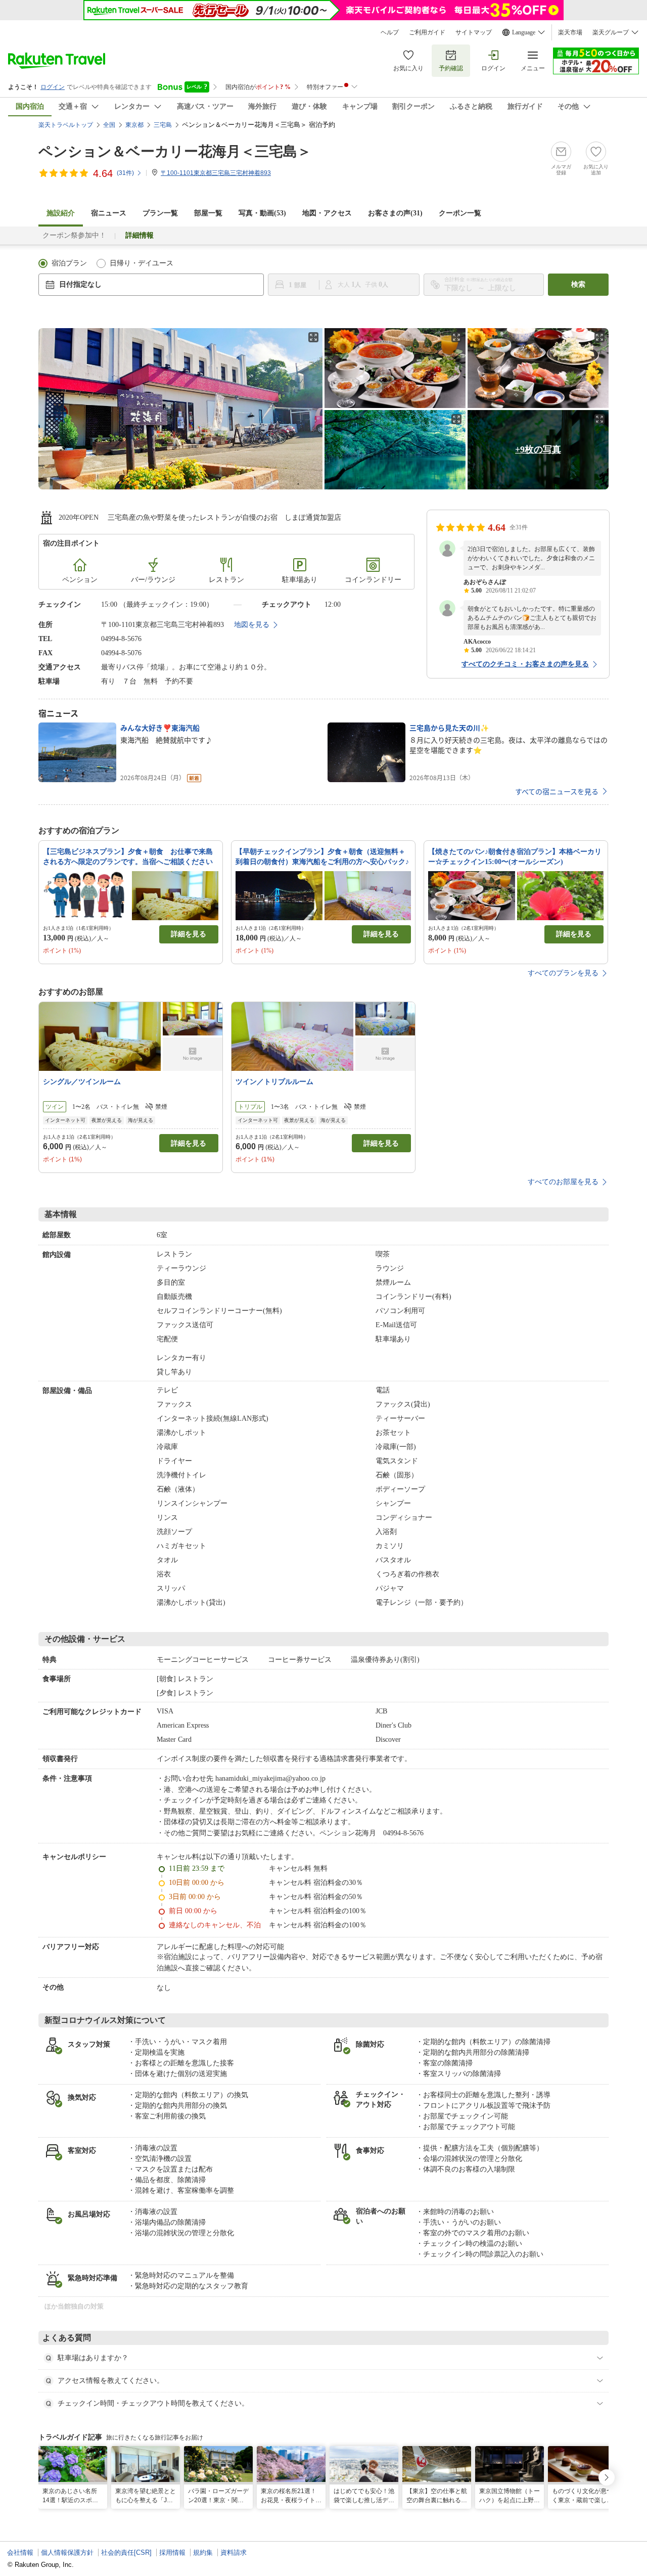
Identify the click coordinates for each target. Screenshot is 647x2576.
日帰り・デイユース (142, 263)
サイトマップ (474, 32)
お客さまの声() (395, 213)
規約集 (203, 2552)
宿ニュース (109, 213)
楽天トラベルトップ (66, 125)
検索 (578, 284)
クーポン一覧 (460, 213)
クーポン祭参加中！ (74, 235)
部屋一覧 (208, 213)
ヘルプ (390, 32)
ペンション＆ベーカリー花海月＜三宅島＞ (175, 151)
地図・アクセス (327, 213)
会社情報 (20, 2552)
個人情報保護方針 (67, 2552)
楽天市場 (570, 32)
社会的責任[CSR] (126, 2552)
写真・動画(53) (262, 213)
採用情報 (172, 2552)
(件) (125, 173)
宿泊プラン (69, 263)
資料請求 (234, 2552)
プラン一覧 (160, 213)
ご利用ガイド (427, 32)
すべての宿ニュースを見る (557, 791)
